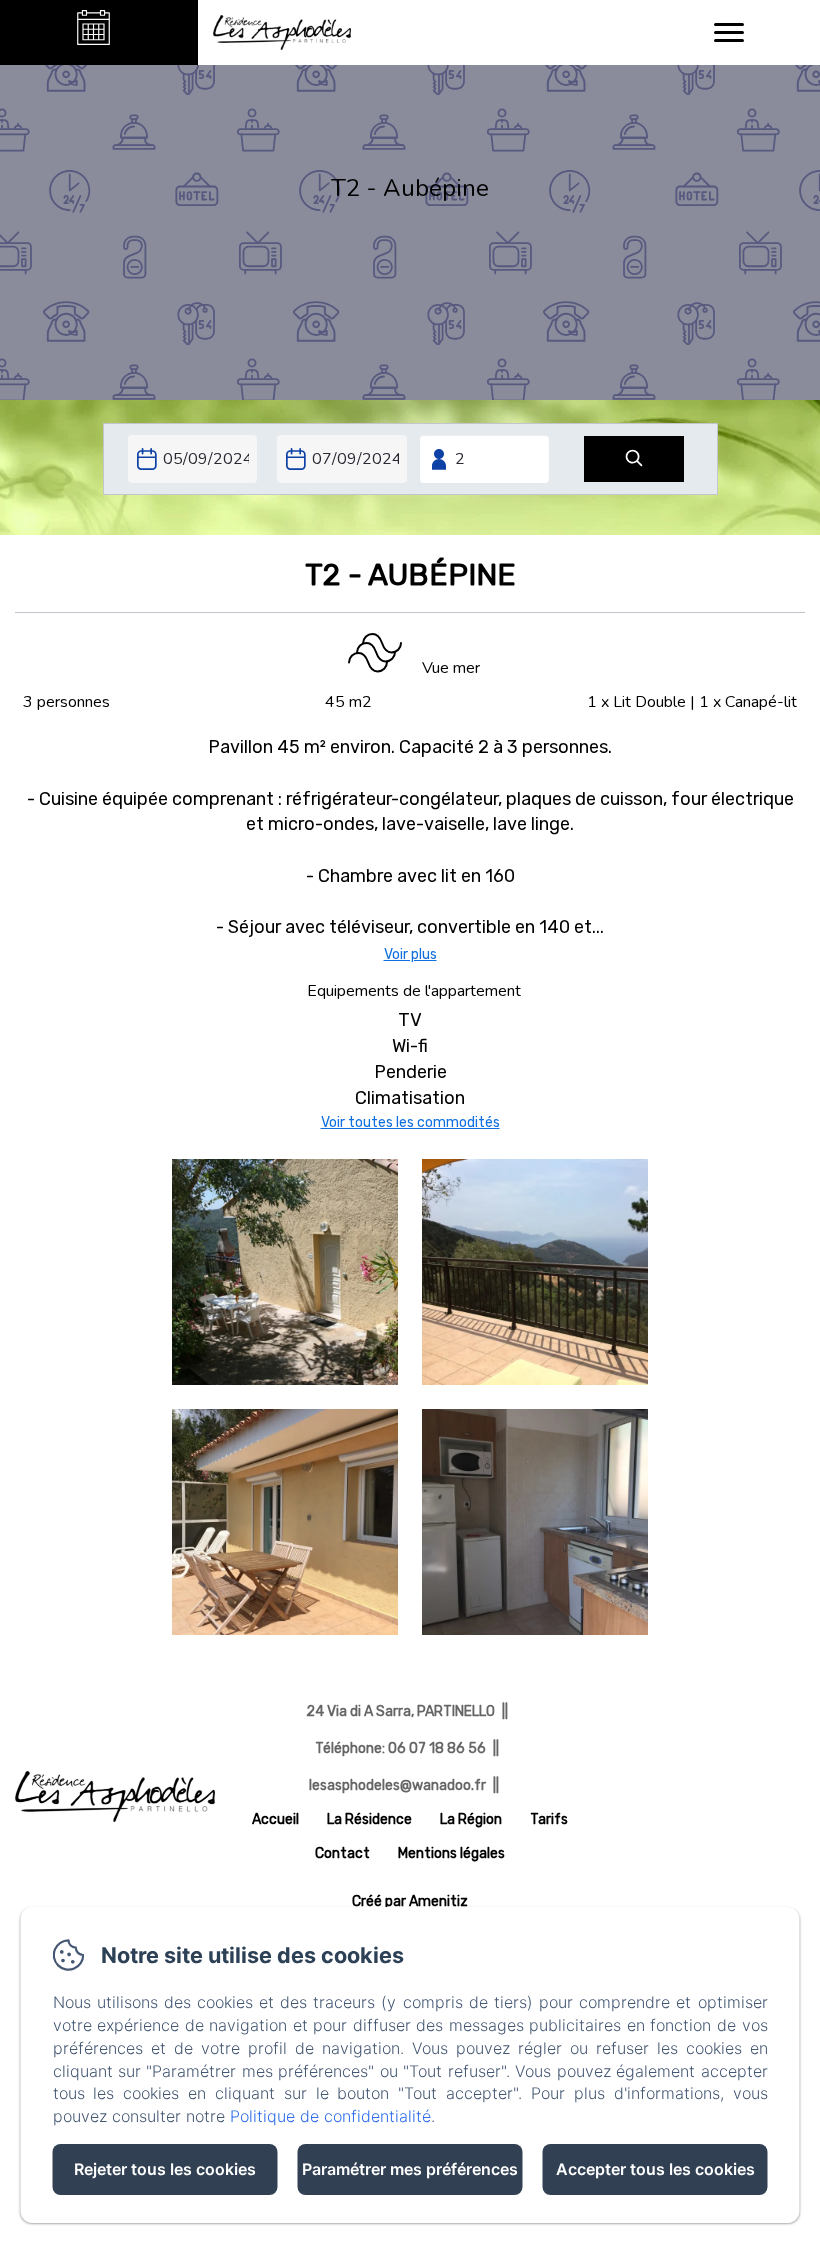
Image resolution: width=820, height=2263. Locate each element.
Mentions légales (451, 1853)
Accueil (275, 1819)
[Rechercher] (634, 459)
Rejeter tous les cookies (165, 2169)
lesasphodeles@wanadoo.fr (397, 1785)
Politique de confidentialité (330, 2116)
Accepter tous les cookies (655, 2169)
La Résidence (369, 1819)
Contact (342, 1853)
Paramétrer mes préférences (410, 2169)
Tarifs (549, 1819)
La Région (471, 1819)
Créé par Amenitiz (410, 1902)
